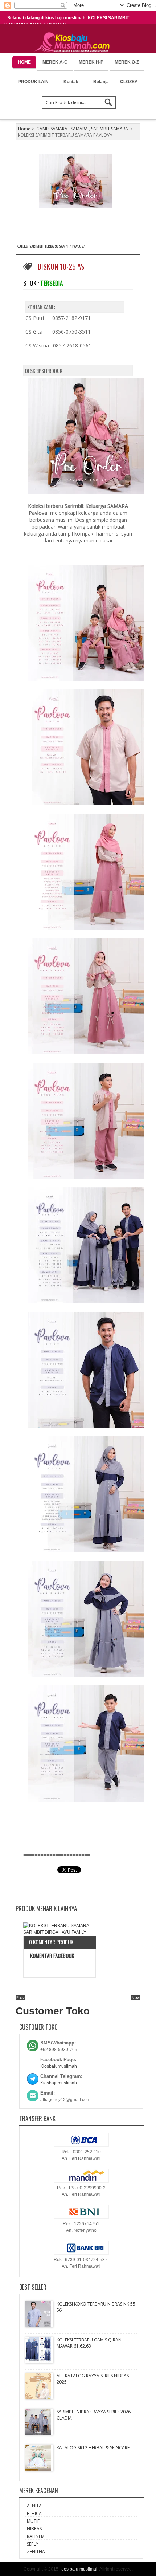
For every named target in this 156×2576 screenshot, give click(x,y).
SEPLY (33, 2544)
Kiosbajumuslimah (59, 2066)
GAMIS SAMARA (52, 129)
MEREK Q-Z (127, 62)
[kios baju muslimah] (74, 42)
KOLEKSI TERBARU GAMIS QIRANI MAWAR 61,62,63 (90, 2343)
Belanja (101, 82)
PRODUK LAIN (33, 82)
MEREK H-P (91, 62)
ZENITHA (36, 2551)
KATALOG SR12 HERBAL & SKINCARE (93, 2448)
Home (24, 129)
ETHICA (34, 2513)
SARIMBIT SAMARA (110, 129)
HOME (24, 62)
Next (136, 1998)
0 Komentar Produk (51, 1942)
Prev (20, 1998)
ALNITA (34, 2506)
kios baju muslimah (80, 2569)
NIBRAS (34, 2529)
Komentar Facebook (52, 1956)
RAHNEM (36, 2536)
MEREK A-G (55, 62)
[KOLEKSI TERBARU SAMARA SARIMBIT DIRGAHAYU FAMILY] (59, 1929)
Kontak (71, 82)
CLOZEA (129, 82)
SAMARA (79, 129)
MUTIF (33, 2521)
